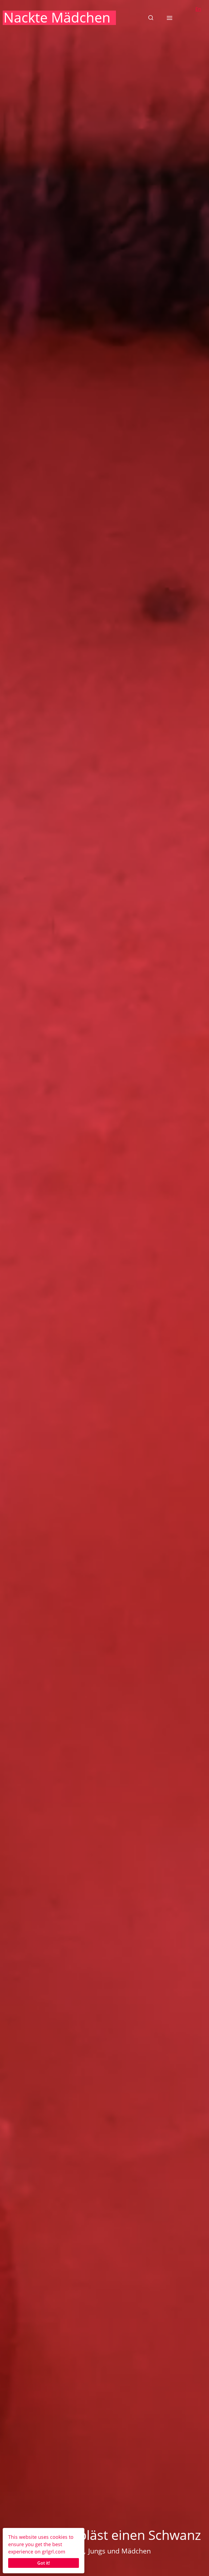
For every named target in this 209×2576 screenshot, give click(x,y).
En (198, 9)
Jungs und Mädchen (119, 2551)
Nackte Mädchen (57, 17)
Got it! (44, 2563)
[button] (151, 18)
